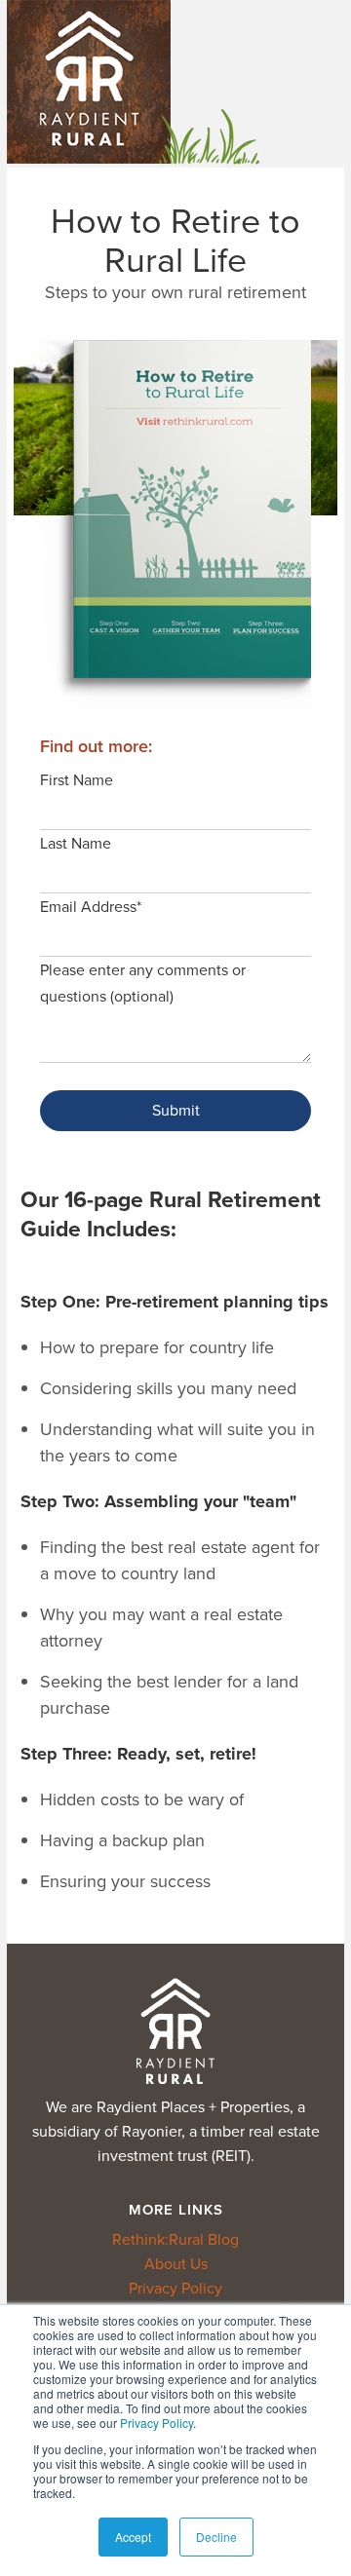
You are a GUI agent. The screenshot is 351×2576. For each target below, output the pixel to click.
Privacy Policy (156, 2423)
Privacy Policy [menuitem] (175, 2288)
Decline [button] (216, 2537)
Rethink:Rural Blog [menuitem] (175, 2239)
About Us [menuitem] (176, 2264)
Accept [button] (133, 2537)
